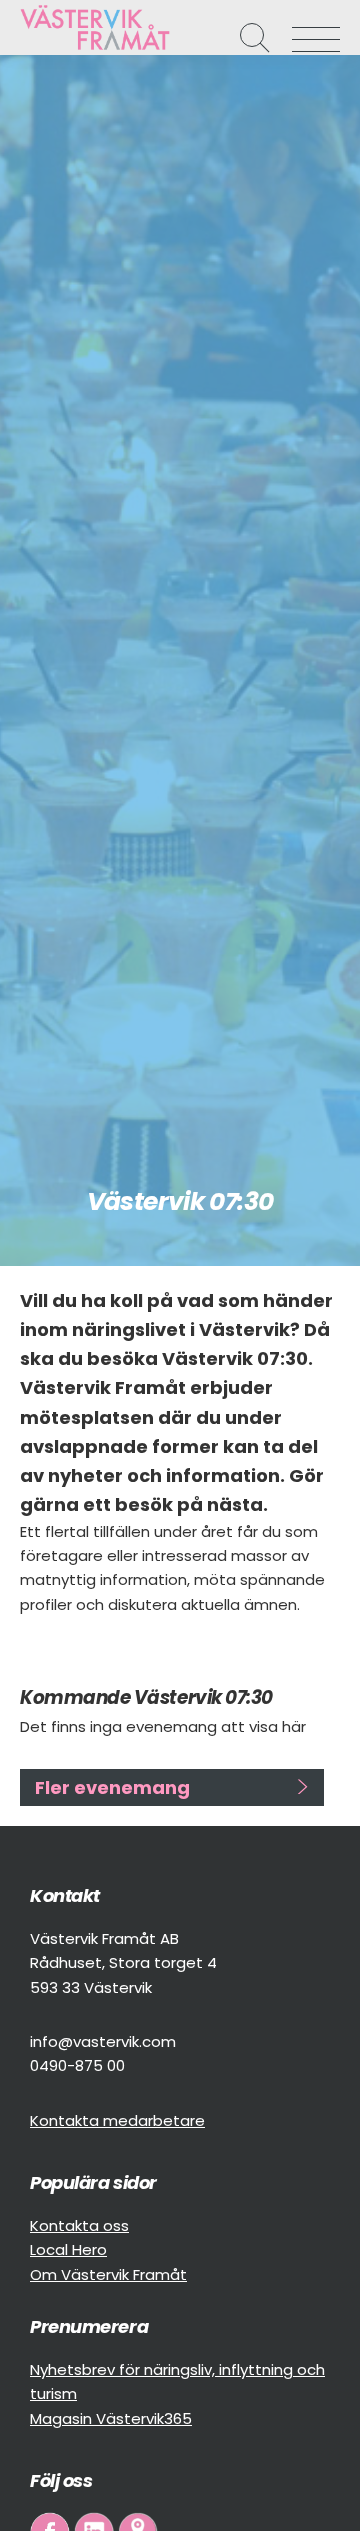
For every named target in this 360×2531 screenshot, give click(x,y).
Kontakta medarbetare (117, 2120)
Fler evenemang (112, 1787)
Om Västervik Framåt (108, 2274)
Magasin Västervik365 (111, 2418)
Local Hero (68, 2249)
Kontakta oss (79, 2225)
